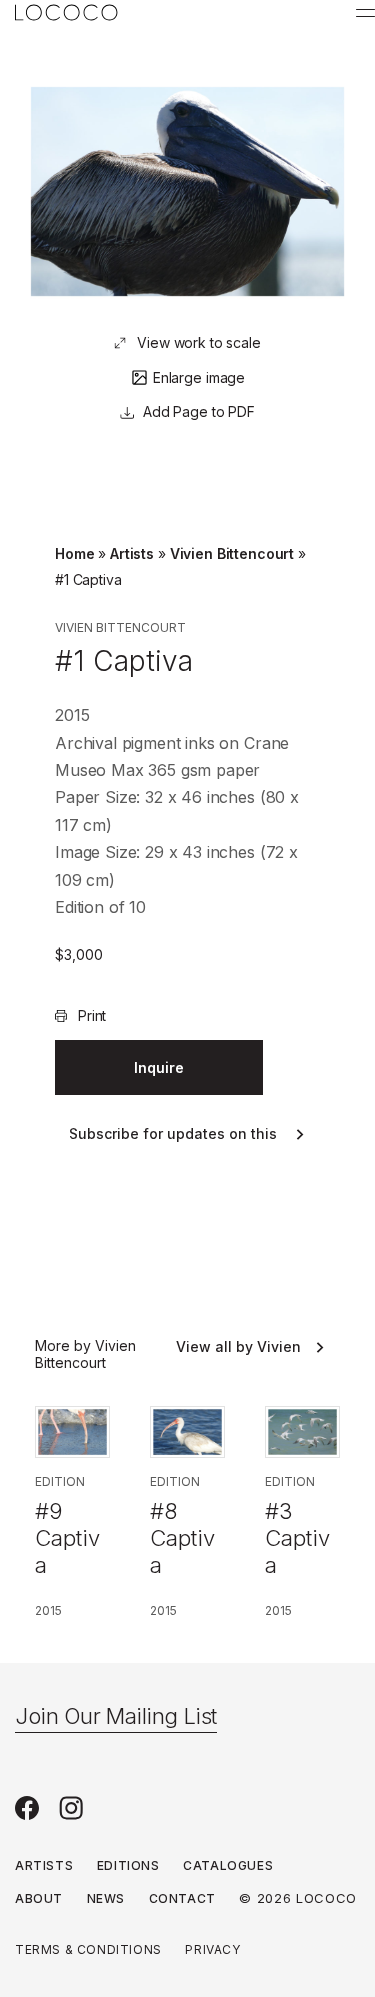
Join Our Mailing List (116, 1716)
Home (74, 553)
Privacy (212, 1949)
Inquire (159, 1067)
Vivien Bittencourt (232, 553)
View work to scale (198, 342)
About (39, 1898)
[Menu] (365, 13)
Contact (182, 1898)
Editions (128, 1865)
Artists (132, 553)
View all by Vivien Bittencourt (238, 1347)
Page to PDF (212, 411)
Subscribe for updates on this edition (173, 1134)
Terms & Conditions (88, 1949)
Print (92, 1015)
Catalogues (228, 1865)
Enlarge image (199, 377)
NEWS (106, 1898)
